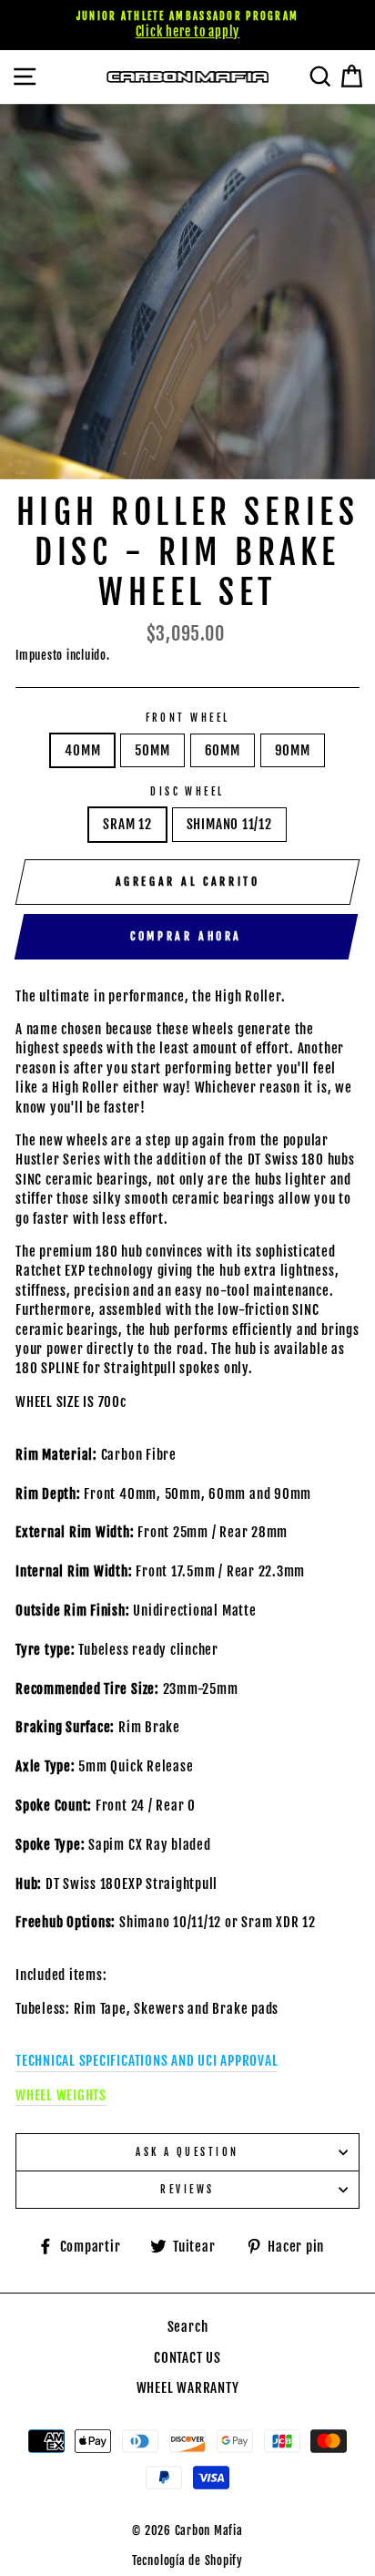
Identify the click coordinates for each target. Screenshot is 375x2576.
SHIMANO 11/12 (229, 824)
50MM (152, 750)
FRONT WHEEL (188, 718)
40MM (82, 750)
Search (188, 2327)
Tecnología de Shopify (187, 2561)
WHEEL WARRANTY (188, 2388)
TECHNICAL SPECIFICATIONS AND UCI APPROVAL (147, 2061)
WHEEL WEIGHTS (61, 2095)
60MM (223, 750)
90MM (293, 750)
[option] (187, 25)
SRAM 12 (127, 824)
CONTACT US (187, 2358)
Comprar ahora (186, 936)
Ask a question (187, 2152)
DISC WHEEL (187, 791)
